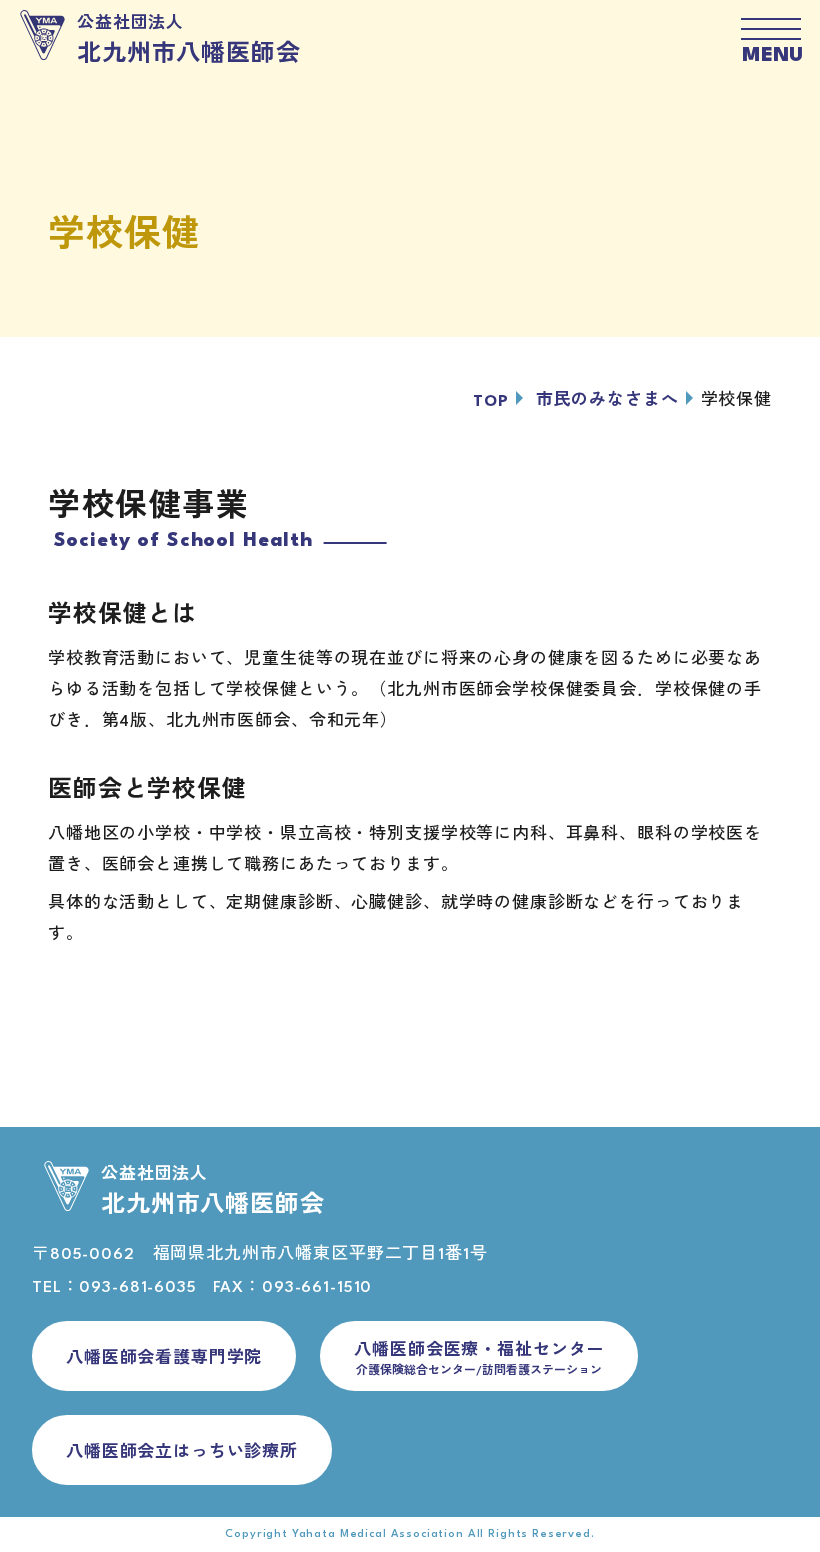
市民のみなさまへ (607, 401)
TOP (491, 402)
